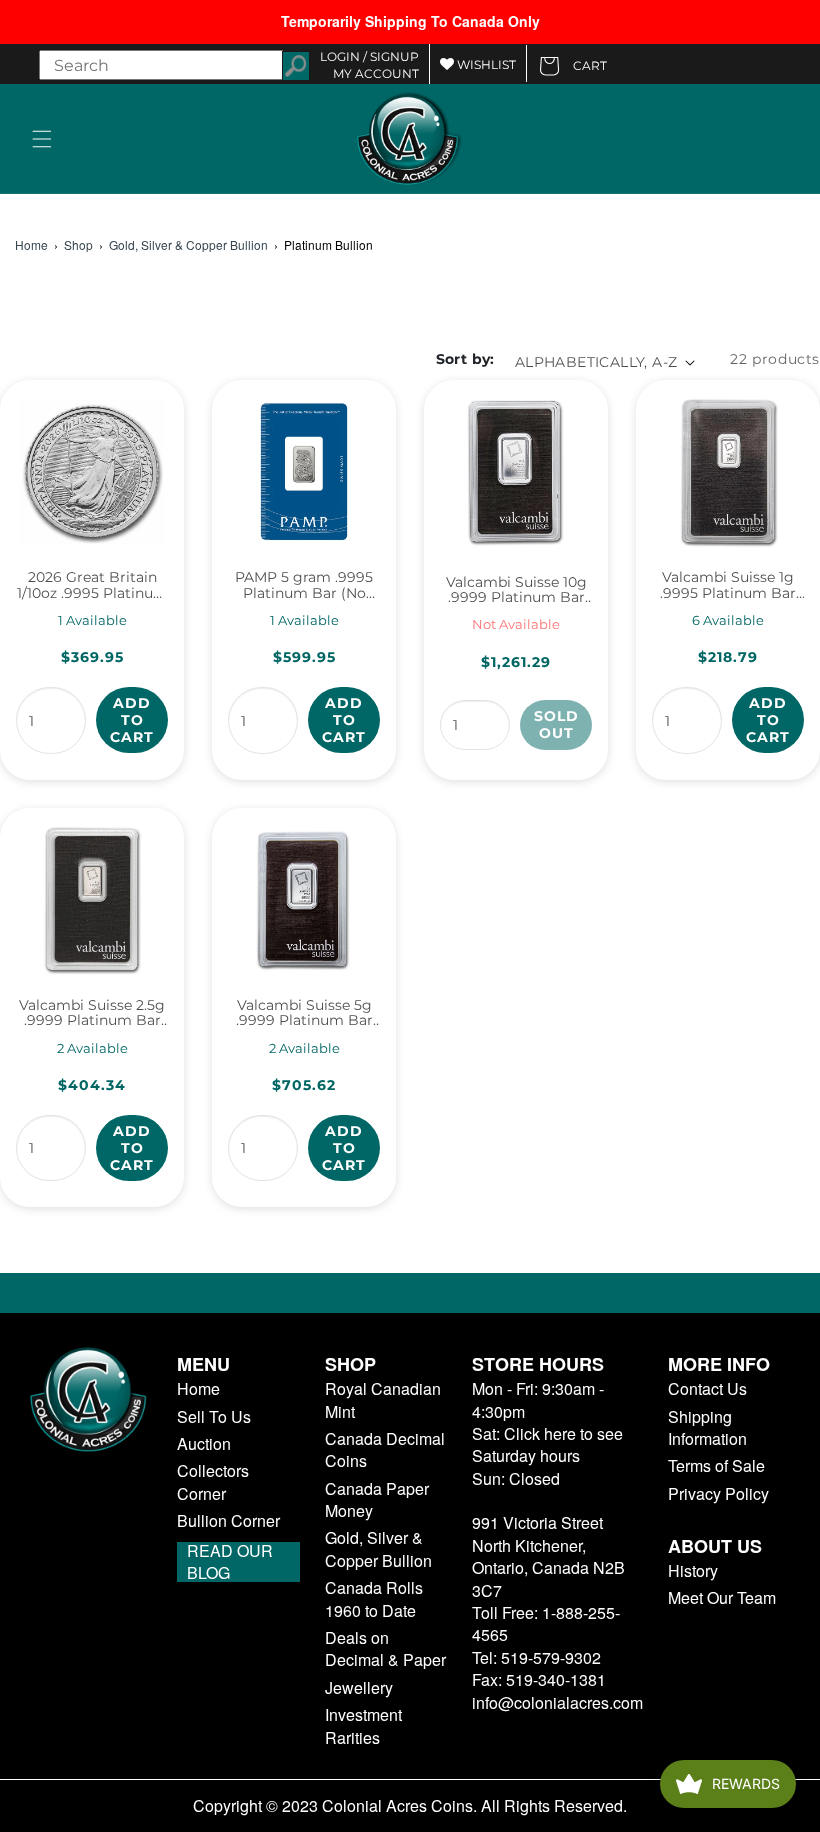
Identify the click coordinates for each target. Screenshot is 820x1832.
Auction (204, 1444)
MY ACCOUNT (376, 73)
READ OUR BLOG (230, 1562)
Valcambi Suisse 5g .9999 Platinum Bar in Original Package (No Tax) (304, 1013)
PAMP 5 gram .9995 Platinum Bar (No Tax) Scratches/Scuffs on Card (304, 585)
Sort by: (465, 359)
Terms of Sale (716, 1466)
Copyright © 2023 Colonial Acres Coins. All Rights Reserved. (410, 1806)
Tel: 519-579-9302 (536, 1657)
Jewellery (359, 1688)
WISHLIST (485, 64)
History (693, 1571)
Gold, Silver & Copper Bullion (188, 245)
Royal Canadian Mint (383, 1400)
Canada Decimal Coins (385, 1450)
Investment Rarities (363, 1726)
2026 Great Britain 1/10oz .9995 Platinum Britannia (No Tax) (92, 585)
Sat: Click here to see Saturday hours (547, 1444)
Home (31, 245)
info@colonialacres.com (557, 1702)
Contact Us (707, 1389)
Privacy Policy (718, 1494)
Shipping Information (707, 1428)
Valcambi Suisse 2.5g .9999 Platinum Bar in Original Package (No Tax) (92, 1013)
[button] (42, 139)
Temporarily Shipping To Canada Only (410, 21)
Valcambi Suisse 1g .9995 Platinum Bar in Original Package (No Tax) (728, 585)
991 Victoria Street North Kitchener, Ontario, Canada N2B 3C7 (548, 1556)
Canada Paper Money (377, 1500)
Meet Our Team (722, 1598)
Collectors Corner (213, 1482)
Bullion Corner (228, 1521)
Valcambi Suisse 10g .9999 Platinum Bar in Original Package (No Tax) (516, 590)
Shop (78, 245)
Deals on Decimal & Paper (385, 1649)
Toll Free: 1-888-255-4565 (546, 1623)
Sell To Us (214, 1417)
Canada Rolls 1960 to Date (374, 1599)
